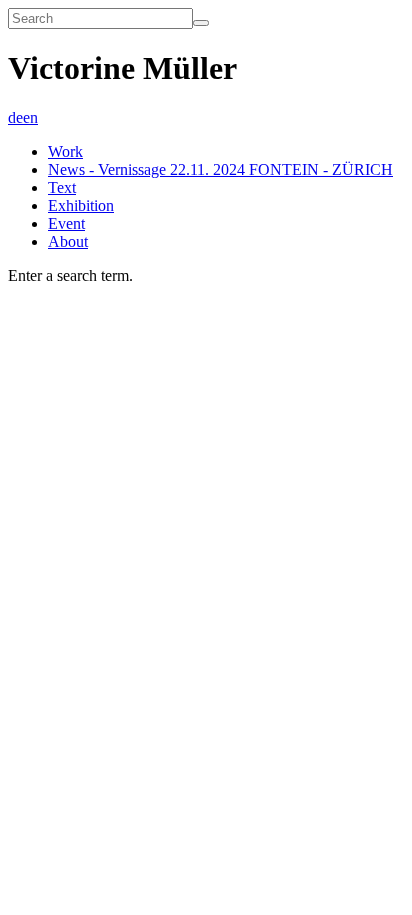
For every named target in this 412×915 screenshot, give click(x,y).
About (68, 241)
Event (66, 223)
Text (62, 187)
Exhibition (81, 205)
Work (65, 151)
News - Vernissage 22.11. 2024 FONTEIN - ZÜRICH (220, 169)
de (15, 117)
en (30, 117)
